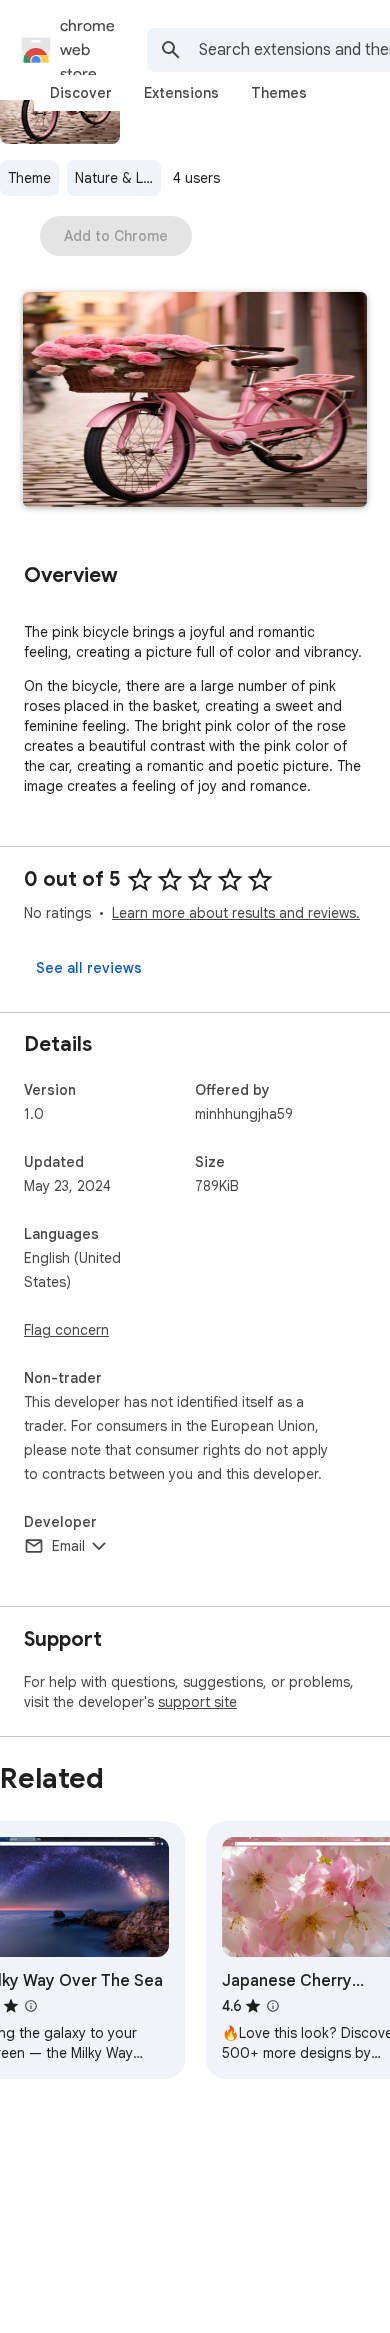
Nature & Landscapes (118, 178)
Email (68, 1546)
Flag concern (66, 1330)
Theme (29, 178)
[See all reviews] (89, 968)
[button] (195, 401)
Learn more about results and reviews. (236, 913)
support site (197, 1702)
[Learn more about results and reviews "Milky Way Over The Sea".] (31, 2006)
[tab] (81, 93)
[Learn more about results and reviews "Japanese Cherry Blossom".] (273, 2006)
